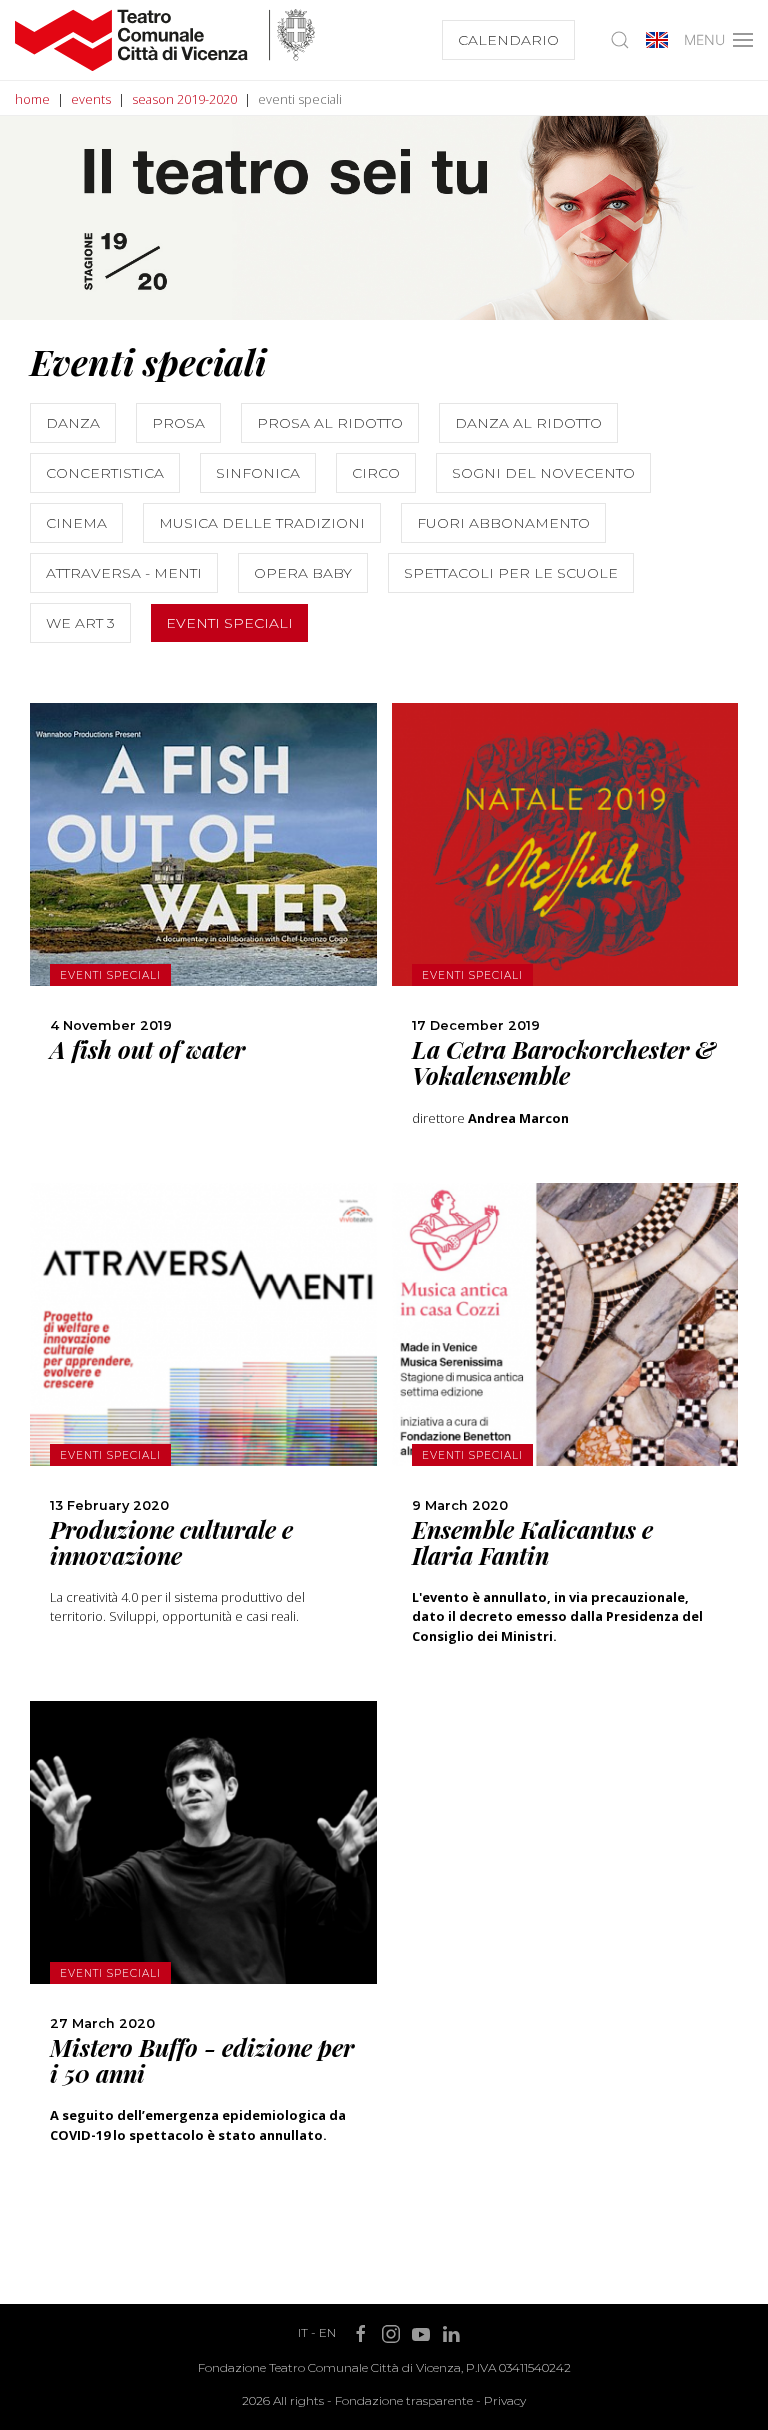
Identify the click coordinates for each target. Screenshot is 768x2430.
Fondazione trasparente (404, 2400)
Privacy (505, 2400)
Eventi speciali (229, 623)
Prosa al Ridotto (330, 423)
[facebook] (203, 973)
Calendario (508, 40)
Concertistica (105, 473)
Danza (73, 423)
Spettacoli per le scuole (511, 573)
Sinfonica (258, 473)
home (32, 99)
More (203, 884)
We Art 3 (80, 623)
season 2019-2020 (184, 99)
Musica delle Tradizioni (262, 523)
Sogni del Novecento (543, 473)
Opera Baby (303, 573)
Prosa (178, 423)
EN (327, 2332)
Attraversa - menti (124, 573)
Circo (376, 473)
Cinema (76, 523)
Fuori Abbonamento (503, 523)
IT (303, 2332)
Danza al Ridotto (528, 423)
